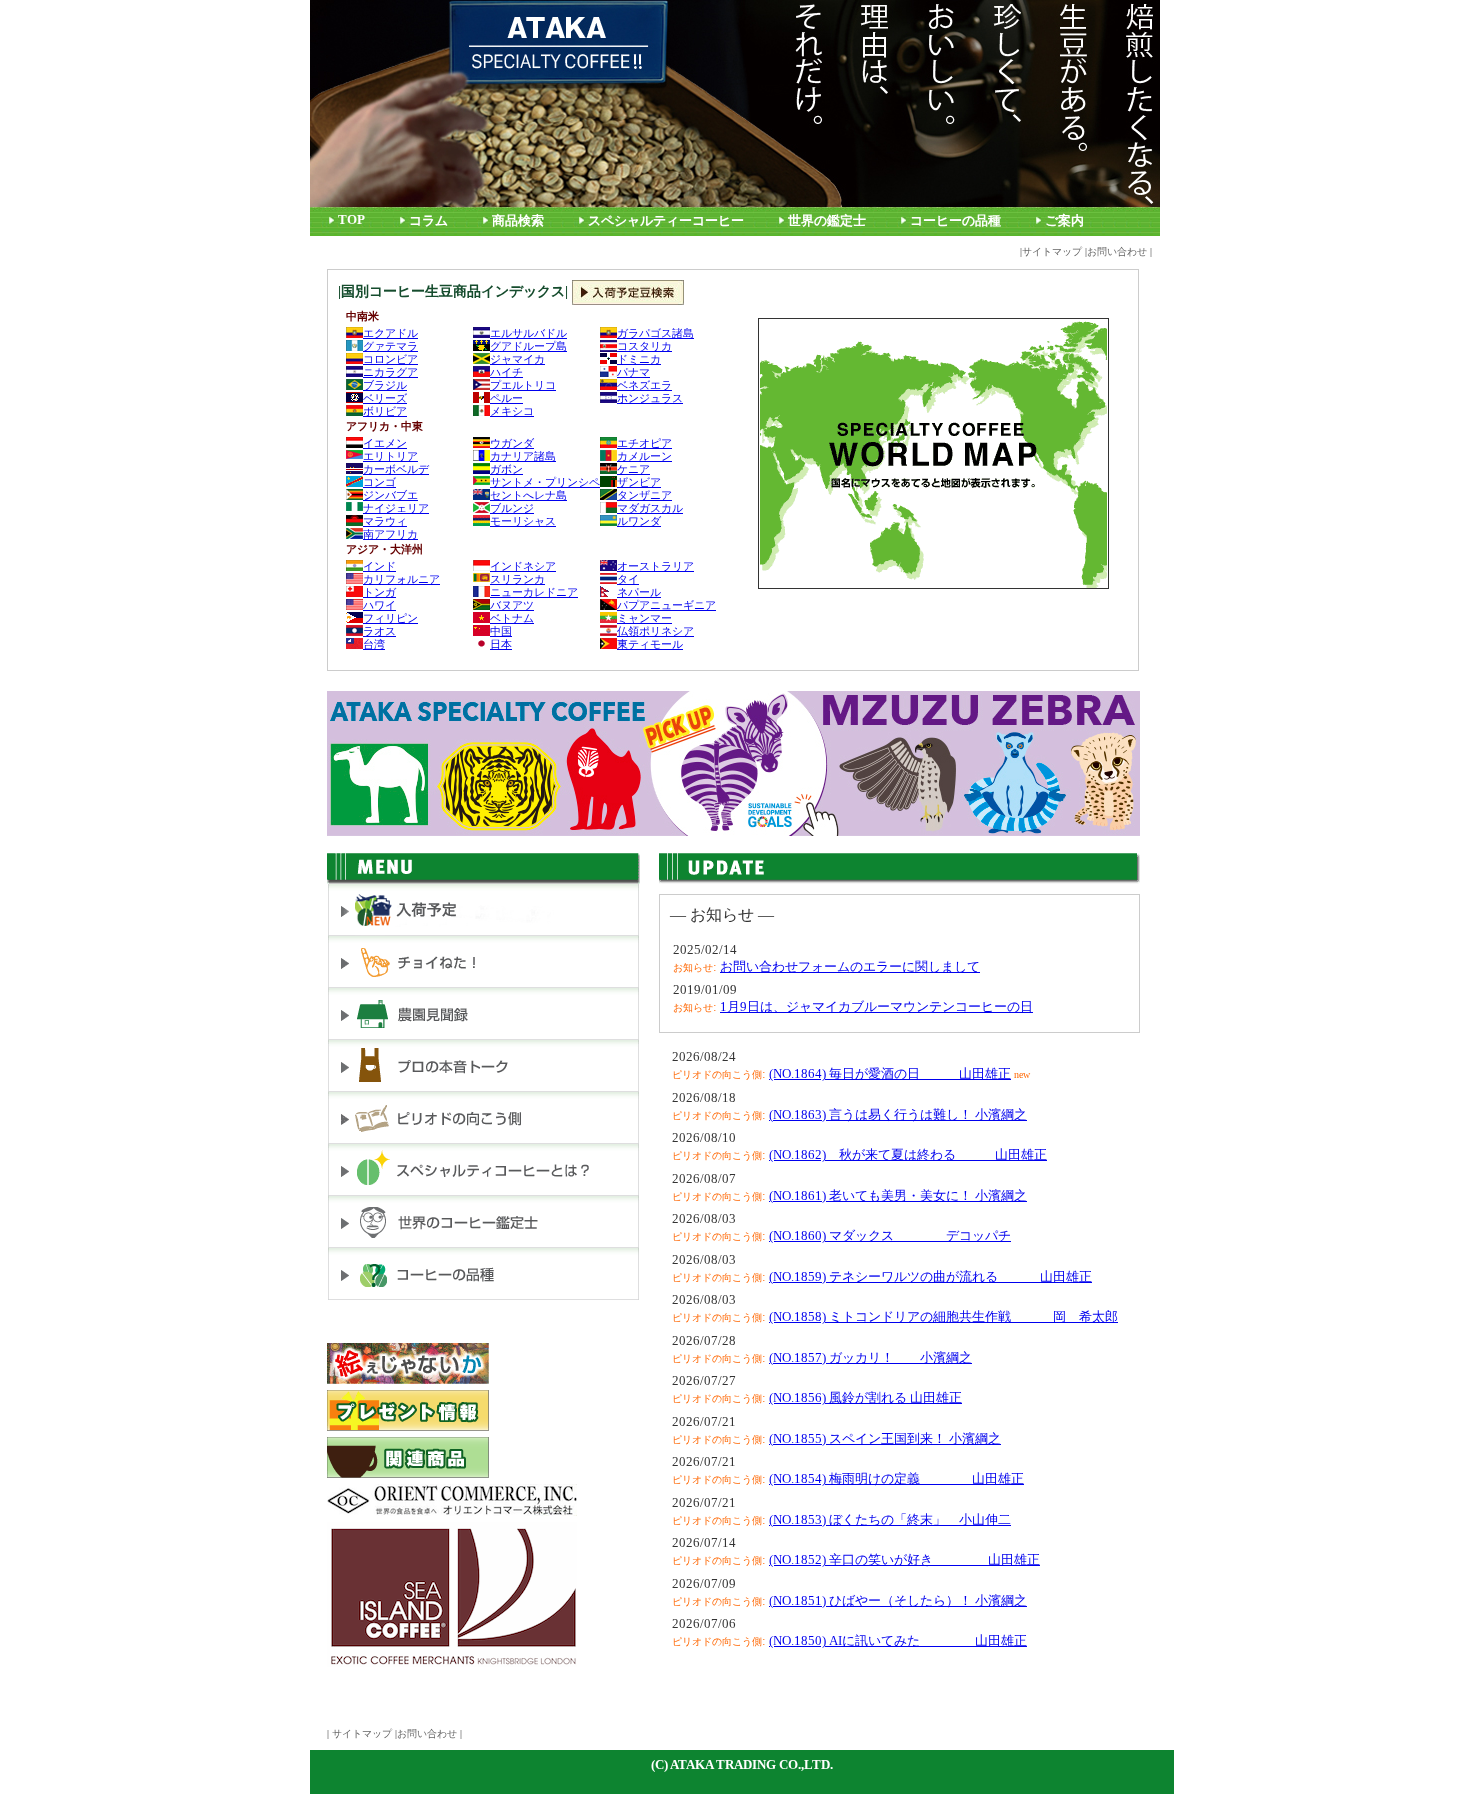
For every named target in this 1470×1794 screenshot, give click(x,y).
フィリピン (390, 618)
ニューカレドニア (534, 592)
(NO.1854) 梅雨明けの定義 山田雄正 (896, 1478)
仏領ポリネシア (655, 631)
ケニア (633, 469)
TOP (351, 220)
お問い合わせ (1117, 251)
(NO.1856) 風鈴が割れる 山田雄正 (865, 1397)
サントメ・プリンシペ (545, 482)
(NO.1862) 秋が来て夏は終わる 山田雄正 (908, 1154)
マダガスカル (650, 508)
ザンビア (639, 482)
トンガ (379, 592)
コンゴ (379, 482)
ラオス (379, 631)
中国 (501, 631)
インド (379, 566)
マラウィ (385, 521)
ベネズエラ (644, 385)
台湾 (374, 644)
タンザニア (644, 495)
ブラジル (385, 385)
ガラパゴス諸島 (655, 333)
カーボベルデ (396, 469)
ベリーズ (385, 398)
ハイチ (506, 372)
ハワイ (379, 605)
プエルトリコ (523, 385)
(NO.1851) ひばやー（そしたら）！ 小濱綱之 (898, 1600)
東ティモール (650, 644)
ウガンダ (512, 443)
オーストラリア (655, 566)
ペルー (506, 398)
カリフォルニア (401, 579)
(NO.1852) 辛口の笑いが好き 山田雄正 (904, 1559)
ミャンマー (644, 618)
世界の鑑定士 (827, 221)
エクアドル (390, 333)
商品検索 (518, 221)
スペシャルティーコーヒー (666, 221)
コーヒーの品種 (955, 221)
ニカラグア (390, 372)
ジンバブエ (390, 495)
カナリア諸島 (523, 456)
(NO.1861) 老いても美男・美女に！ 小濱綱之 (898, 1195)
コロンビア (390, 359)
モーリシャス (523, 521)
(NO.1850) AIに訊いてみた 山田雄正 (898, 1640)
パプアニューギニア (666, 605)
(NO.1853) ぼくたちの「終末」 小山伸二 (890, 1519)
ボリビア (385, 411)
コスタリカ (644, 346)
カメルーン (644, 456)
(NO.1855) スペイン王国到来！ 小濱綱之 (885, 1438)
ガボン (506, 469)
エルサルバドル (528, 333)
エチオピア (644, 443)
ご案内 (1064, 221)
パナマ (633, 372)
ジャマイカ (517, 359)
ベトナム (512, 618)
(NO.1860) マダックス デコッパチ (890, 1235)
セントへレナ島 (528, 495)
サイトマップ (1052, 251)
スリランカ (517, 579)
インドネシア (523, 566)
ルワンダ (639, 521)
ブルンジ (512, 508)
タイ (628, 579)
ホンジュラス (650, 398)
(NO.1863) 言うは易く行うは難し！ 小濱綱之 (898, 1114)
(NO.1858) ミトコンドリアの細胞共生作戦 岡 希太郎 (943, 1316)
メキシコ (512, 411)
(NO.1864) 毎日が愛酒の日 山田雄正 (890, 1073)
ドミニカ (639, 359)
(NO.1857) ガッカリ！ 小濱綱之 (870, 1357)
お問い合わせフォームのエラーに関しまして (850, 966)
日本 (501, 644)
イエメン (385, 443)
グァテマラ (390, 346)
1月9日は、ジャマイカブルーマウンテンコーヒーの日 (876, 1006)
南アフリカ (390, 534)
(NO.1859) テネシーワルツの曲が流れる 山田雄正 (930, 1276)
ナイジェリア (396, 508)
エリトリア (390, 456)
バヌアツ (512, 605)
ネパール (639, 592)
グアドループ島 (528, 346)
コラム (428, 221)
